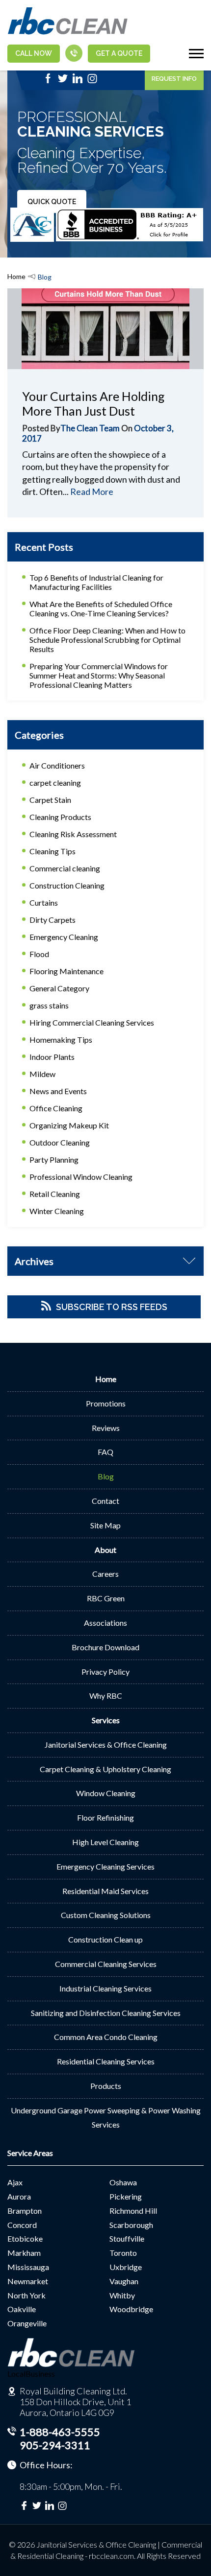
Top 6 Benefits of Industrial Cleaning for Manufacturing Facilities (96, 582)
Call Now (34, 53)
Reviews (106, 1428)
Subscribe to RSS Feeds (112, 1307)
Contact (105, 1501)
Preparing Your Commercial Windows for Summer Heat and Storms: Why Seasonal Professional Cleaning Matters (99, 675)
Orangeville (27, 2323)
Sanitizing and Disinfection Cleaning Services (106, 2013)
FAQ (105, 1452)
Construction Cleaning (67, 885)
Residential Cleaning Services (106, 2061)
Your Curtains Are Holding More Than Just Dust (93, 403)
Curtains (44, 902)
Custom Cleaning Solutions (106, 1915)
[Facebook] (48, 81)
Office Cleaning (56, 1108)
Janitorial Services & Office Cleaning (106, 1745)
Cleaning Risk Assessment (73, 834)
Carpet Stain (50, 800)
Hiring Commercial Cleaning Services (92, 1022)
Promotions (106, 1403)
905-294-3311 (55, 2445)
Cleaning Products (60, 817)
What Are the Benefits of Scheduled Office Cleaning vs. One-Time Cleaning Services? (101, 609)
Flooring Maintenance (66, 971)
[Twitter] (63, 81)
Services (106, 1720)
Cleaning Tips (53, 851)
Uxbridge (126, 2267)
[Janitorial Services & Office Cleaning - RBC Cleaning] (67, 33)
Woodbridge (131, 2309)
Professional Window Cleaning (81, 1177)
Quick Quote (52, 202)
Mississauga (28, 2267)
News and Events (58, 1091)
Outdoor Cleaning (60, 1142)
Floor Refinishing (105, 1817)
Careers (105, 1574)
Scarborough (131, 2225)
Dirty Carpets (53, 920)
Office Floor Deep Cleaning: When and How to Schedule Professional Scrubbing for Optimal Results (107, 640)
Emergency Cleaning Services (105, 1866)
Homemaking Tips (61, 1040)
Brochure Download (105, 1647)
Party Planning (54, 1159)
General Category (59, 988)
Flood (39, 954)
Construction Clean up (105, 1939)
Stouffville (127, 2238)
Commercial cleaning (65, 868)
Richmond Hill (133, 2211)
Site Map (105, 1525)
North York (26, 2295)
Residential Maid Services (105, 1891)
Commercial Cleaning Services (106, 1964)
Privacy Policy (105, 1672)
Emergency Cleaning (64, 937)
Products (106, 2086)
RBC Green (106, 1598)
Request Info (174, 79)
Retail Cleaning (55, 1194)
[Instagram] (92, 81)
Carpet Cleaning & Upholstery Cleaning (105, 1769)
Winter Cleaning (57, 1211)
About (105, 1550)
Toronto (123, 2253)
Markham (24, 2253)
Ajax (15, 2182)
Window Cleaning (106, 1793)
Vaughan (124, 2281)
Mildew (42, 1074)
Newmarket (28, 2281)
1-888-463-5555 (60, 2432)
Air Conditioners (57, 765)
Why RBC (106, 1696)
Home (16, 276)
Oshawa (123, 2182)
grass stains (49, 1005)
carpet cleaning (55, 783)
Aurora (19, 2196)
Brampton (25, 2211)
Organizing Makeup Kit (69, 1125)
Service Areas (30, 2153)
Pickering (126, 2196)
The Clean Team (90, 428)
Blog (106, 1476)
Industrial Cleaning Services (105, 1988)
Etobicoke (25, 2238)
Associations (105, 1623)
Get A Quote (119, 53)
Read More (92, 492)
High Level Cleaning (105, 1842)
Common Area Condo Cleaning (106, 2037)
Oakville (22, 2309)
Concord (22, 2225)
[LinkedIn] (78, 81)
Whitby (122, 2295)
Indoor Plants (52, 1057)
